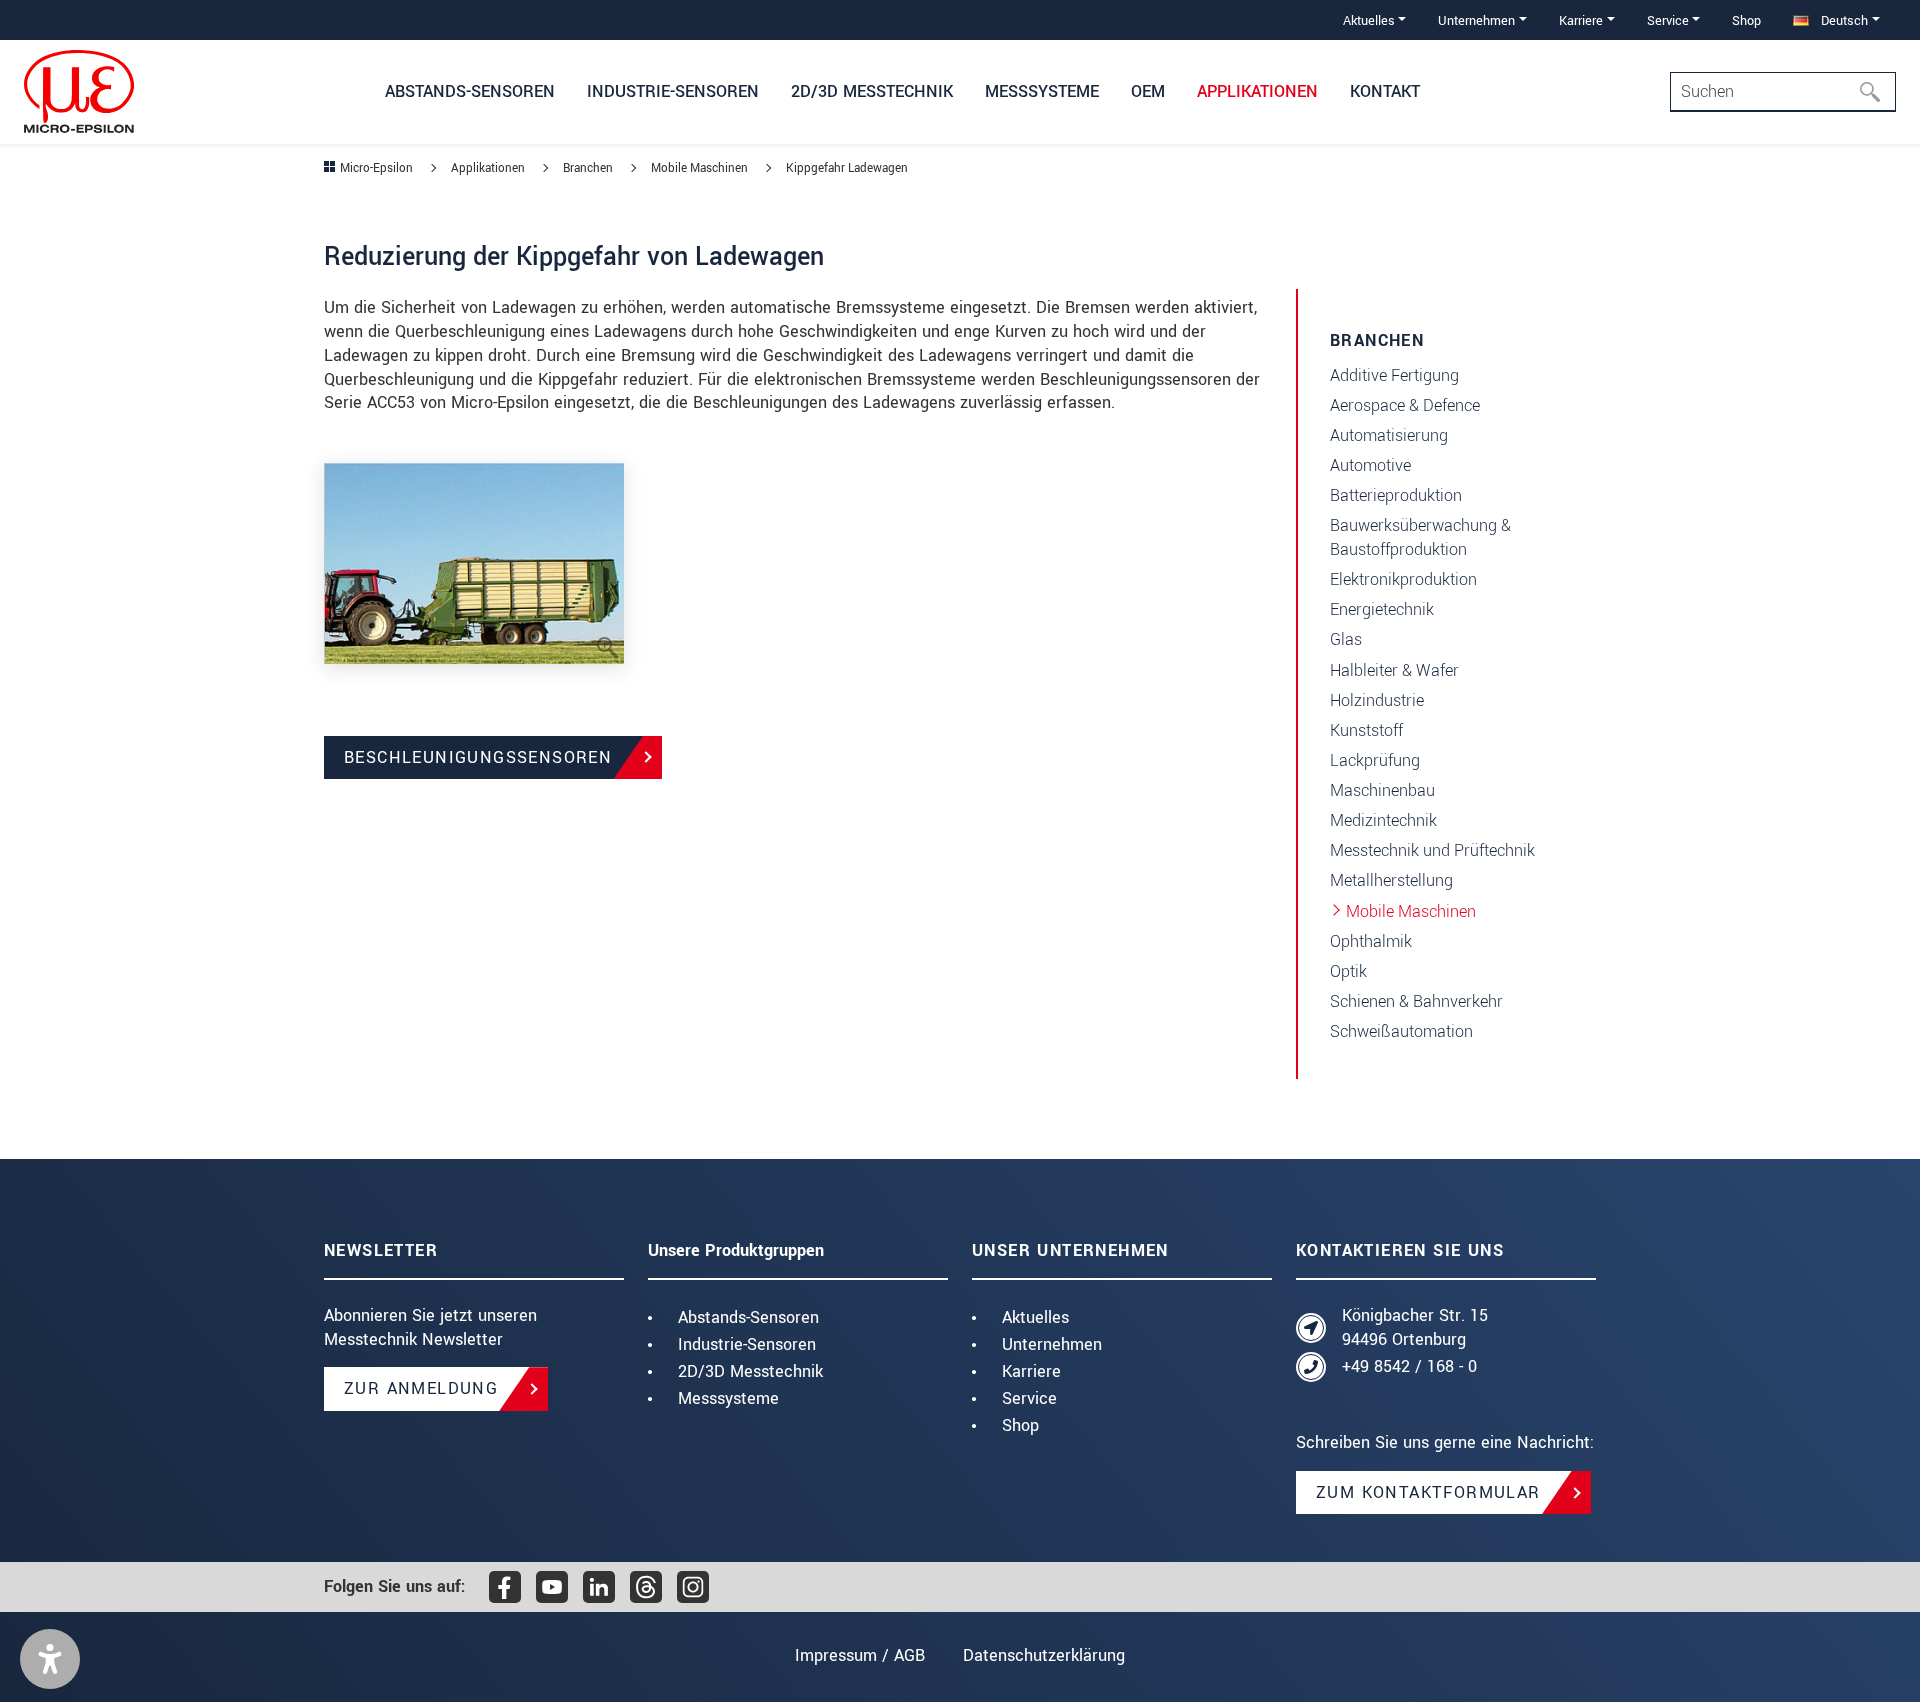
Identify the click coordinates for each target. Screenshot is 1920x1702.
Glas (1346, 639)
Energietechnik (1382, 609)
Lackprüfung (1375, 760)
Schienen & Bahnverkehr (1416, 1001)
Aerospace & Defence (1405, 405)
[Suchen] (1876, 92)
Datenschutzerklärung (1044, 1655)
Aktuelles (1035, 1317)
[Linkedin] (599, 1587)
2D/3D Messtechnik (750, 1371)
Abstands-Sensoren (748, 1317)
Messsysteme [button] (1042, 91)
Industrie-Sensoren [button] (673, 91)
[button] (50, 1659)
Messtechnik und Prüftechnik (1432, 850)
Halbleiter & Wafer (1394, 670)
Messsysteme (728, 1398)
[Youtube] (552, 1587)
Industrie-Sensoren (747, 1344)
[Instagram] (693, 1587)
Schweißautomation (1401, 1031)
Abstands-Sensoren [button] (470, 91)
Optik (1348, 971)
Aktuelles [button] (1369, 20)
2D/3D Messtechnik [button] (872, 91)
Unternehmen (1052, 1344)
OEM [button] (1148, 91)
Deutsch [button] (1842, 20)
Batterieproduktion (1396, 495)
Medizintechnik (1383, 820)
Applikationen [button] (1257, 91)
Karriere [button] (1581, 20)
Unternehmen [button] (1476, 20)
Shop (1746, 20)
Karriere (1031, 1371)
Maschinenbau (1382, 790)
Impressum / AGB (860, 1655)
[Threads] (646, 1587)
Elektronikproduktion (1403, 579)
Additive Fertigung (1394, 375)
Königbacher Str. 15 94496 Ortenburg (1415, 1327)
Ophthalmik (1371, 941)
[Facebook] (505, 1587)
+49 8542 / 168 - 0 (1409, 1366)
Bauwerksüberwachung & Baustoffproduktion (1420, 537)
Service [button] (1668, 20)
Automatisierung (1389, 435)
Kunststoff (1366, 730)
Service (1029, 1398)
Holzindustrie (1377, 700)
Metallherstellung (1391, 880)
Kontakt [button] (1385, 91)
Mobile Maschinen (1411, 911)
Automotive (1370, 465)
